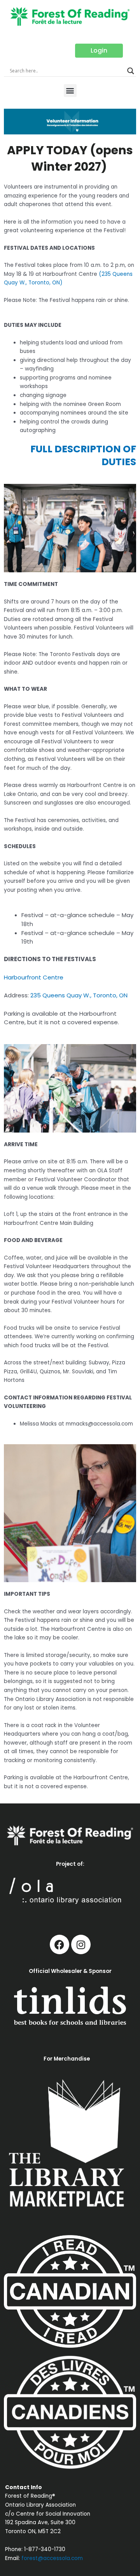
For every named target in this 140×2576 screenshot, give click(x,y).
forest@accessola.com (52, 2558)
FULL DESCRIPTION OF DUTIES (83, 455)
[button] (70, 91)
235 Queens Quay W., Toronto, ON (79, 995)
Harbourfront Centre (34, 977)
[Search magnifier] (131, 71)
